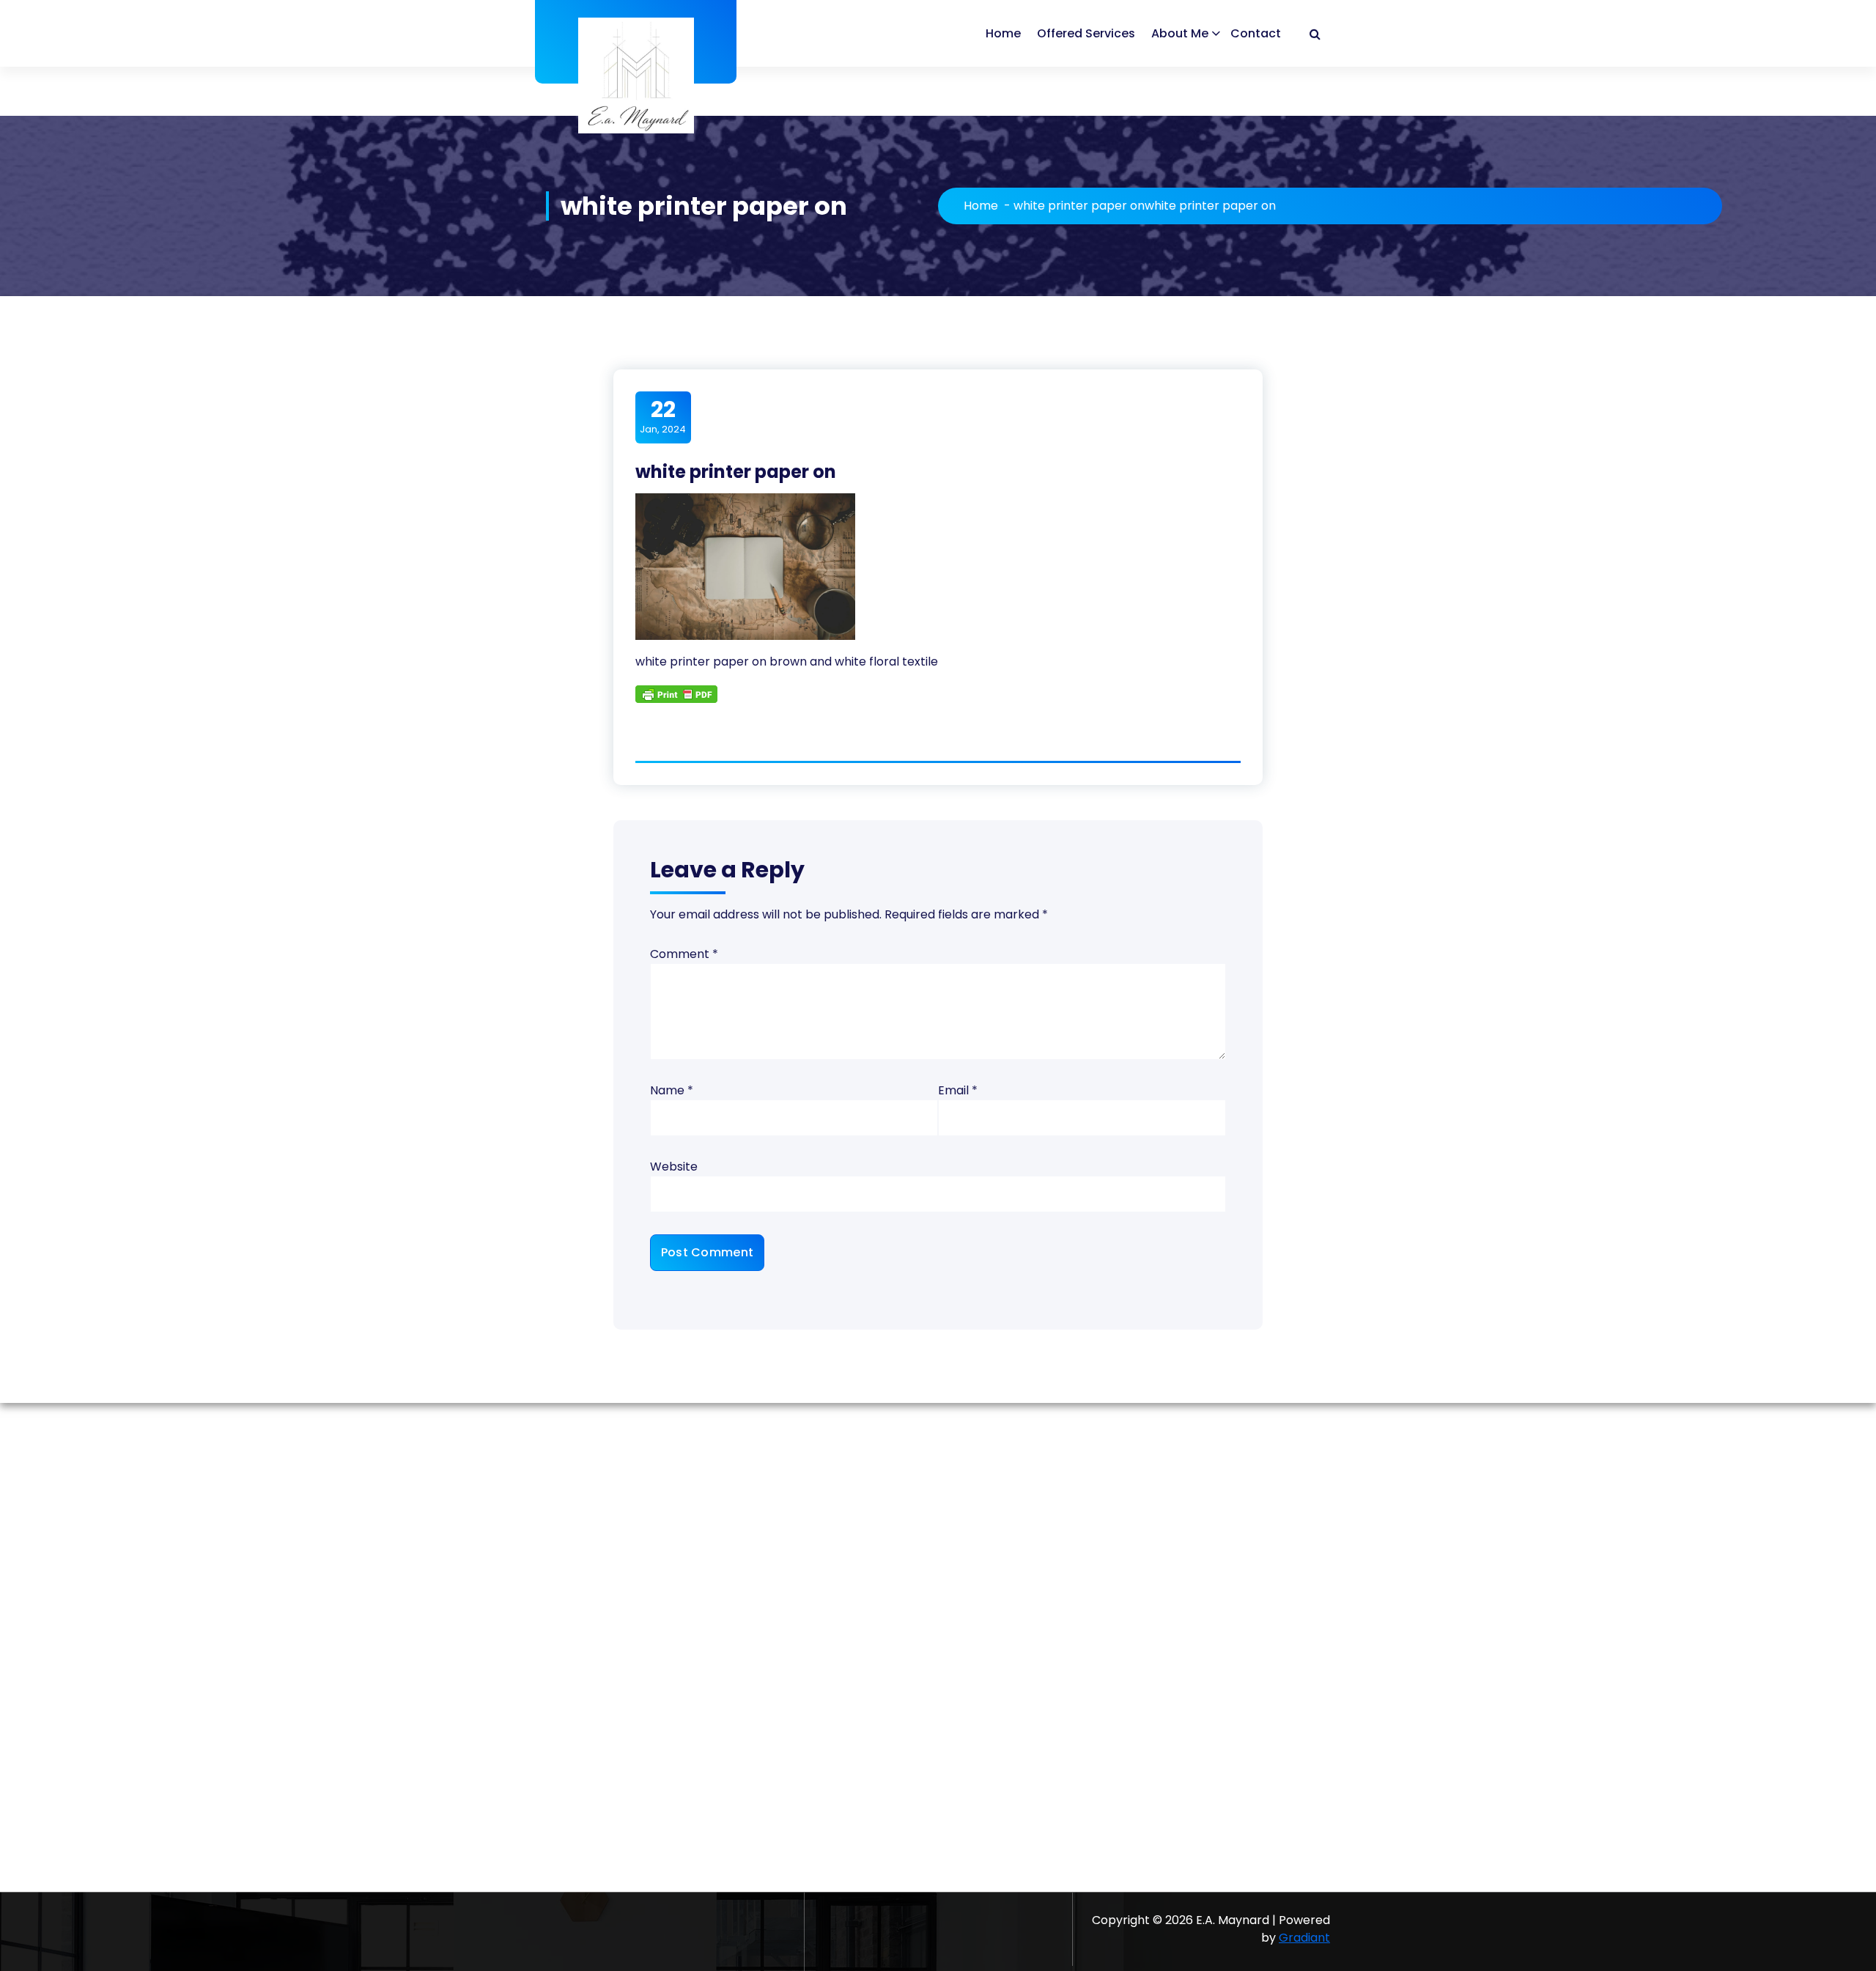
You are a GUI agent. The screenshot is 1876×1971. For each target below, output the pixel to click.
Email (958, 1090)
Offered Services (1086, 33)
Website (674, 1167)
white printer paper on (1079, 206)
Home (1003, 33)
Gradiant (1304, 1938)
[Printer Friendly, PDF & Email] (676, 693)
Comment (684, 954)
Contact (1256, 33)
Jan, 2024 (663, 416)
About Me (1180, 33)
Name (672, 1090)
